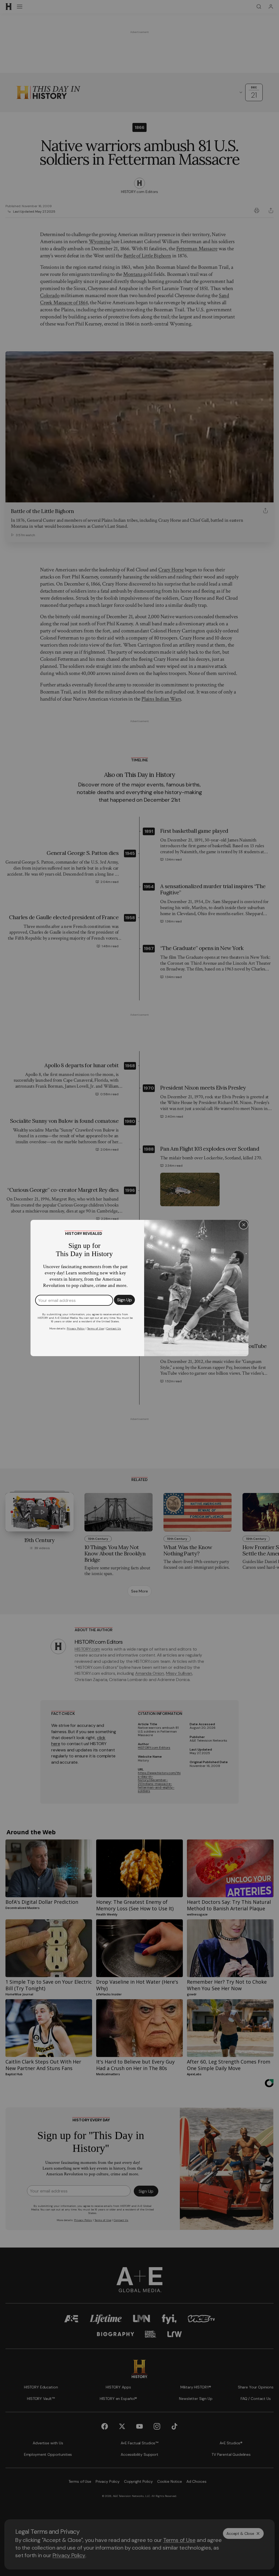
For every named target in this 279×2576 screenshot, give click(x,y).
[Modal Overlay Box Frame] (139, 1288)
